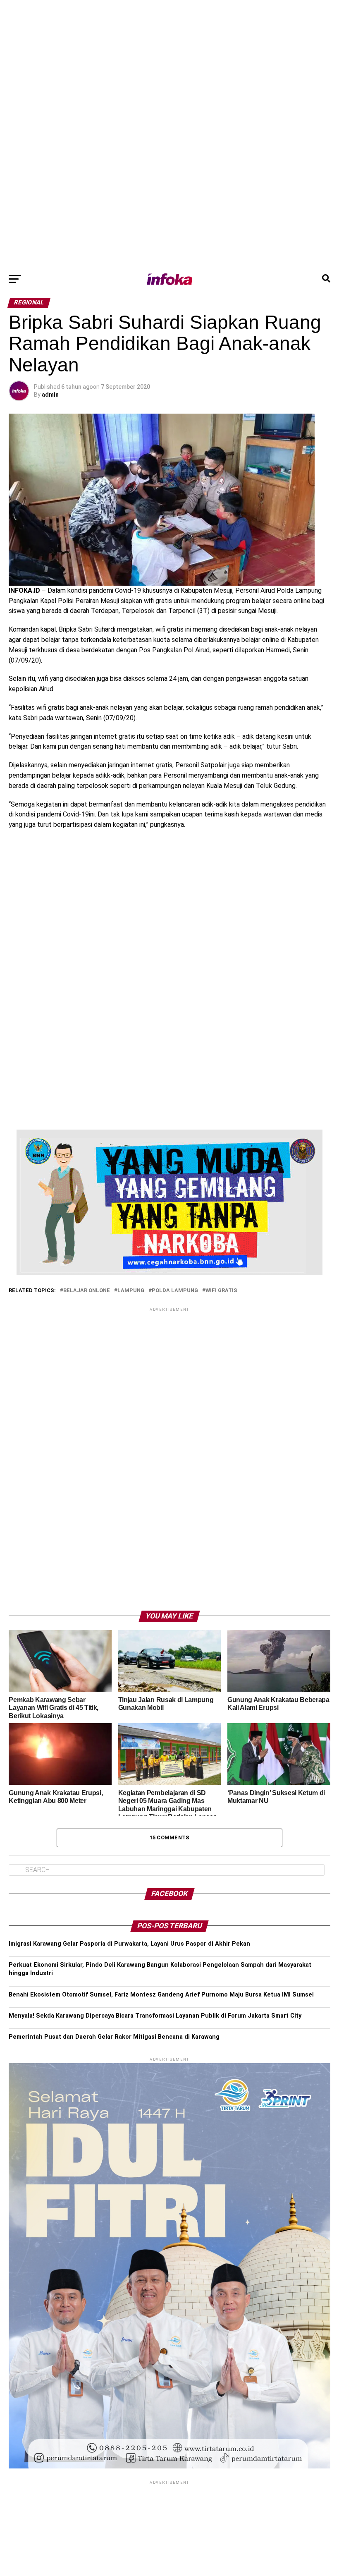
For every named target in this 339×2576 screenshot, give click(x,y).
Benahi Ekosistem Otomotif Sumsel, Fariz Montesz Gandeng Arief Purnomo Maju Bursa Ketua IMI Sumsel (161, 1995)
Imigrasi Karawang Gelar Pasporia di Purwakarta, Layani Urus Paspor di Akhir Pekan (129, 1944)
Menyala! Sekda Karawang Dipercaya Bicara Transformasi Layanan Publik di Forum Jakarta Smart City (155, 2016)
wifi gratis (221, 1291)
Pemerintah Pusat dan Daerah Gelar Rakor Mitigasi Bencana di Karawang (114, 2037)
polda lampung (175, 1291)
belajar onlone (87, 1291)
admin (50, 395)
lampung (131, 1291)
